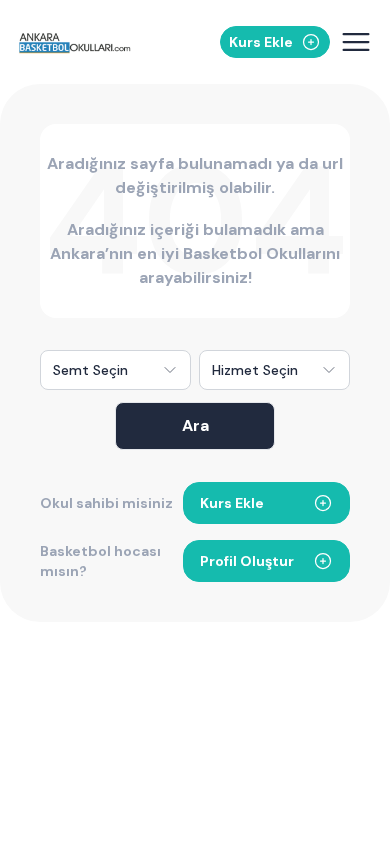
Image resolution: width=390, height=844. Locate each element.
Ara (195, 425)
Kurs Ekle (232, 503)
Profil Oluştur (247, 561)
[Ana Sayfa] (75, 42)
